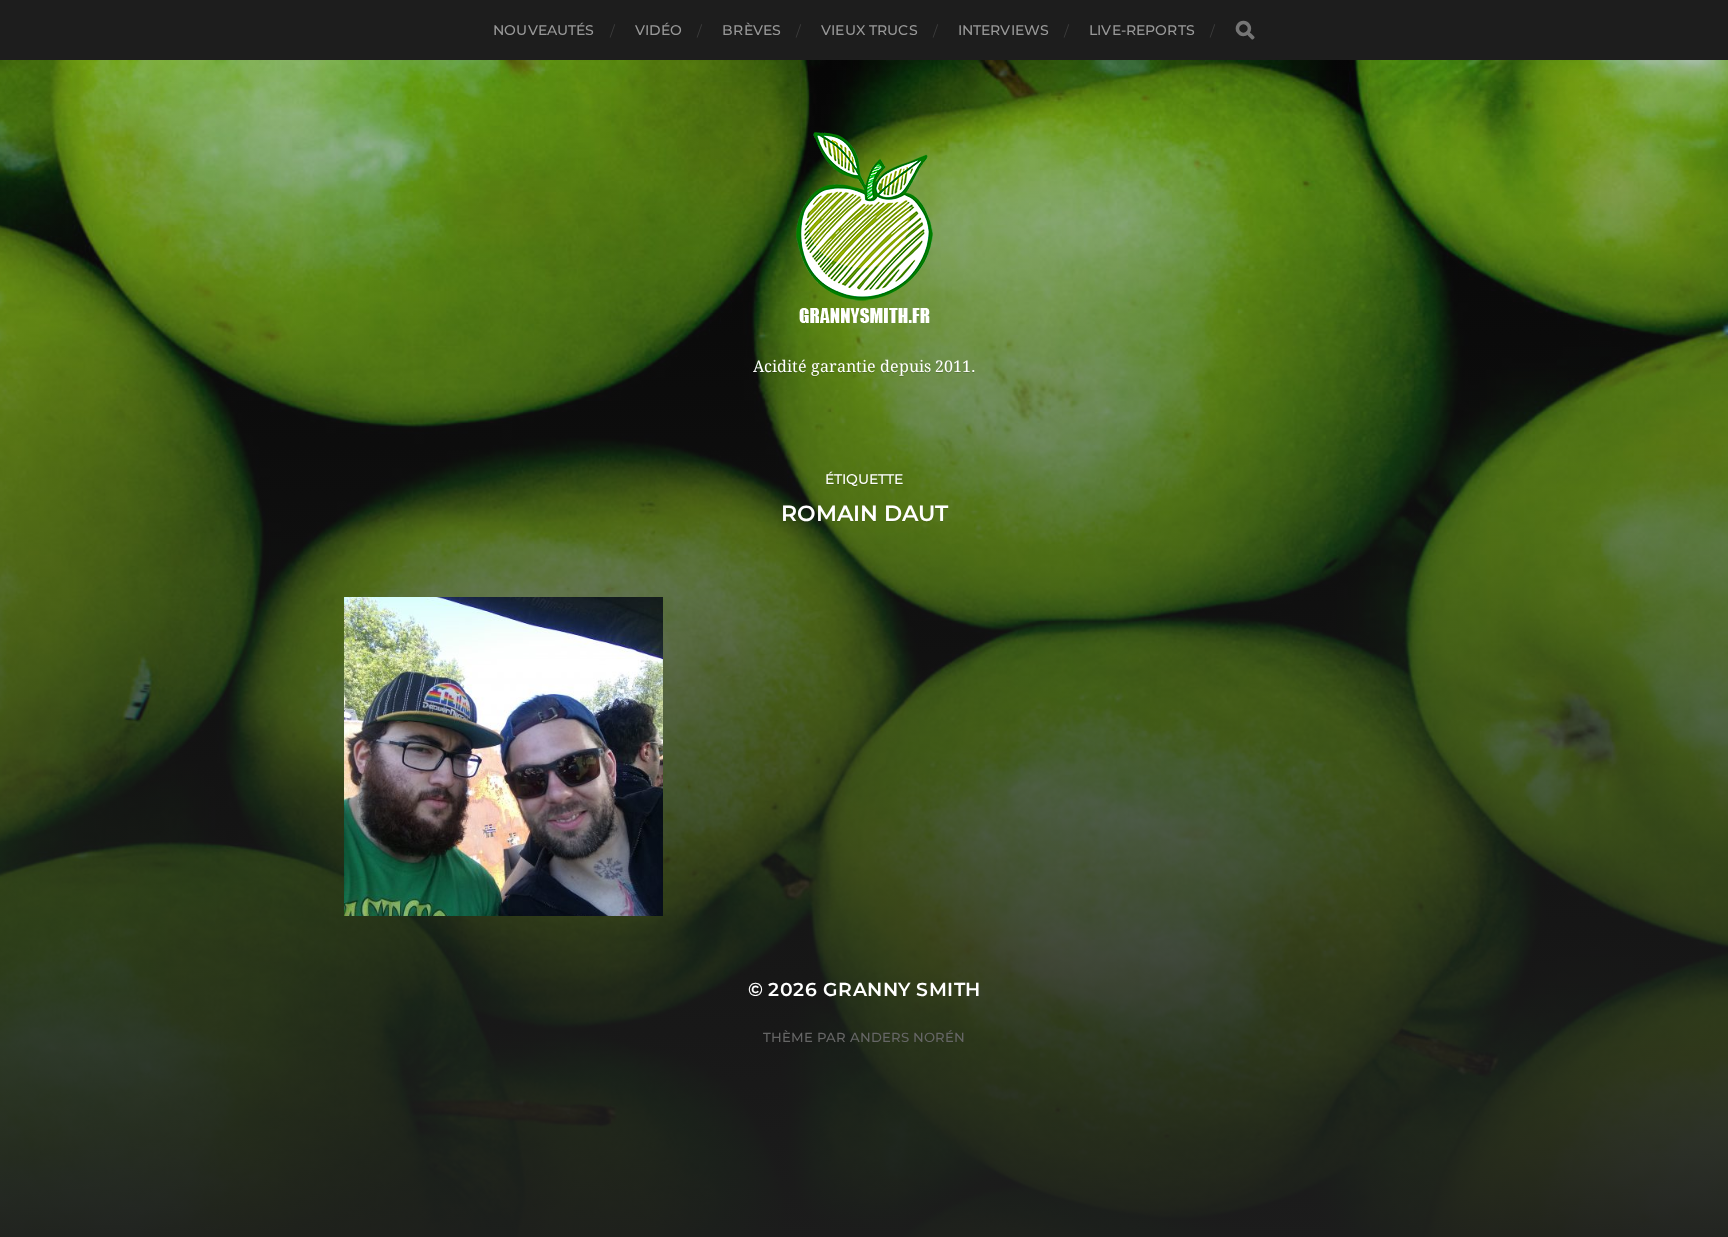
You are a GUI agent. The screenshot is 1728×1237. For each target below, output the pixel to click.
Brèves (751, 30)
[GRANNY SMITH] (864, 230)
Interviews (1003, 30)
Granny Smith (902, 989)
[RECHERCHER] (1245, 30)
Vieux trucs (869, 30)
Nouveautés (543, 30)
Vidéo (659, 30)
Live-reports (1142, 30)
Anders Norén (907, 1037)
